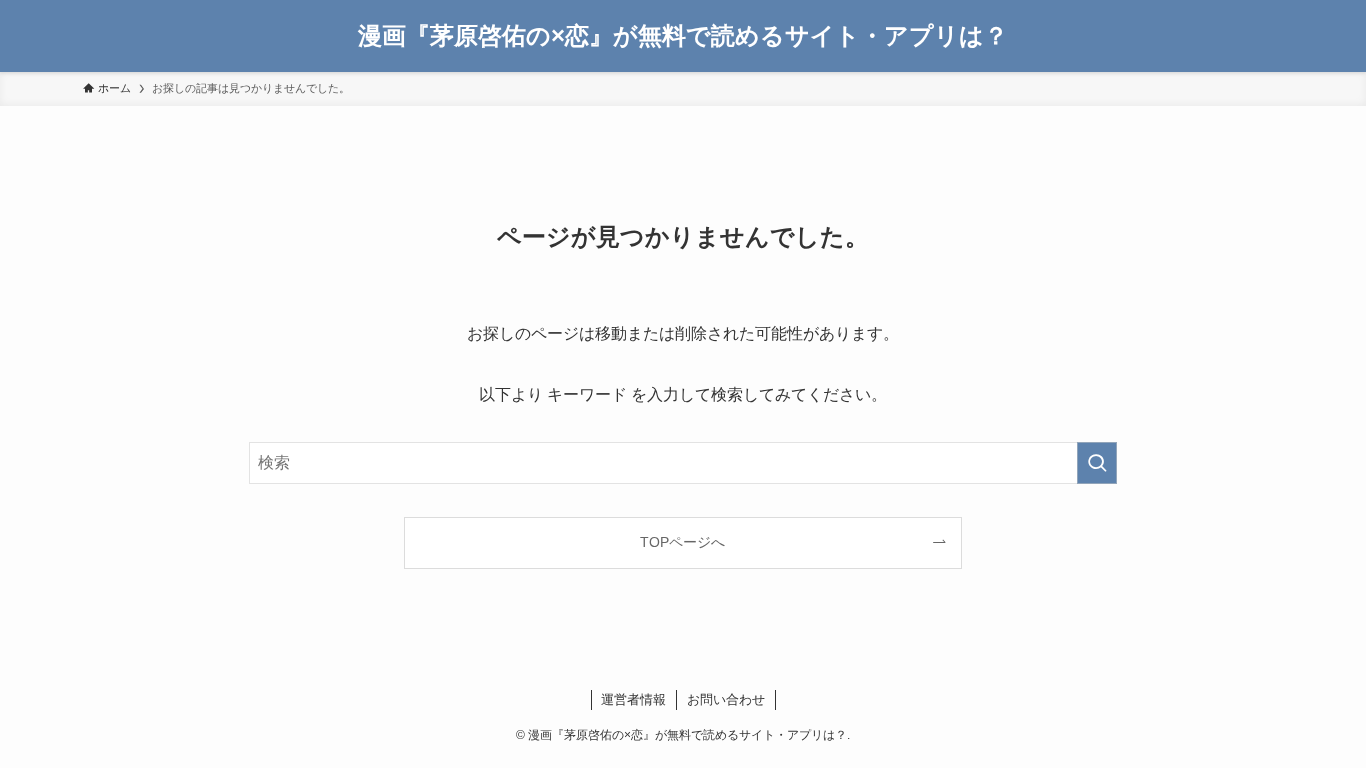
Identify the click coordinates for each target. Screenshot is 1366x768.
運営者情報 (633, 699)
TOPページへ (682, 542)
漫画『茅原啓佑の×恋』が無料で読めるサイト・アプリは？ (683, 36)
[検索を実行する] (1097, 463)
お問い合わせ (726, 699)
